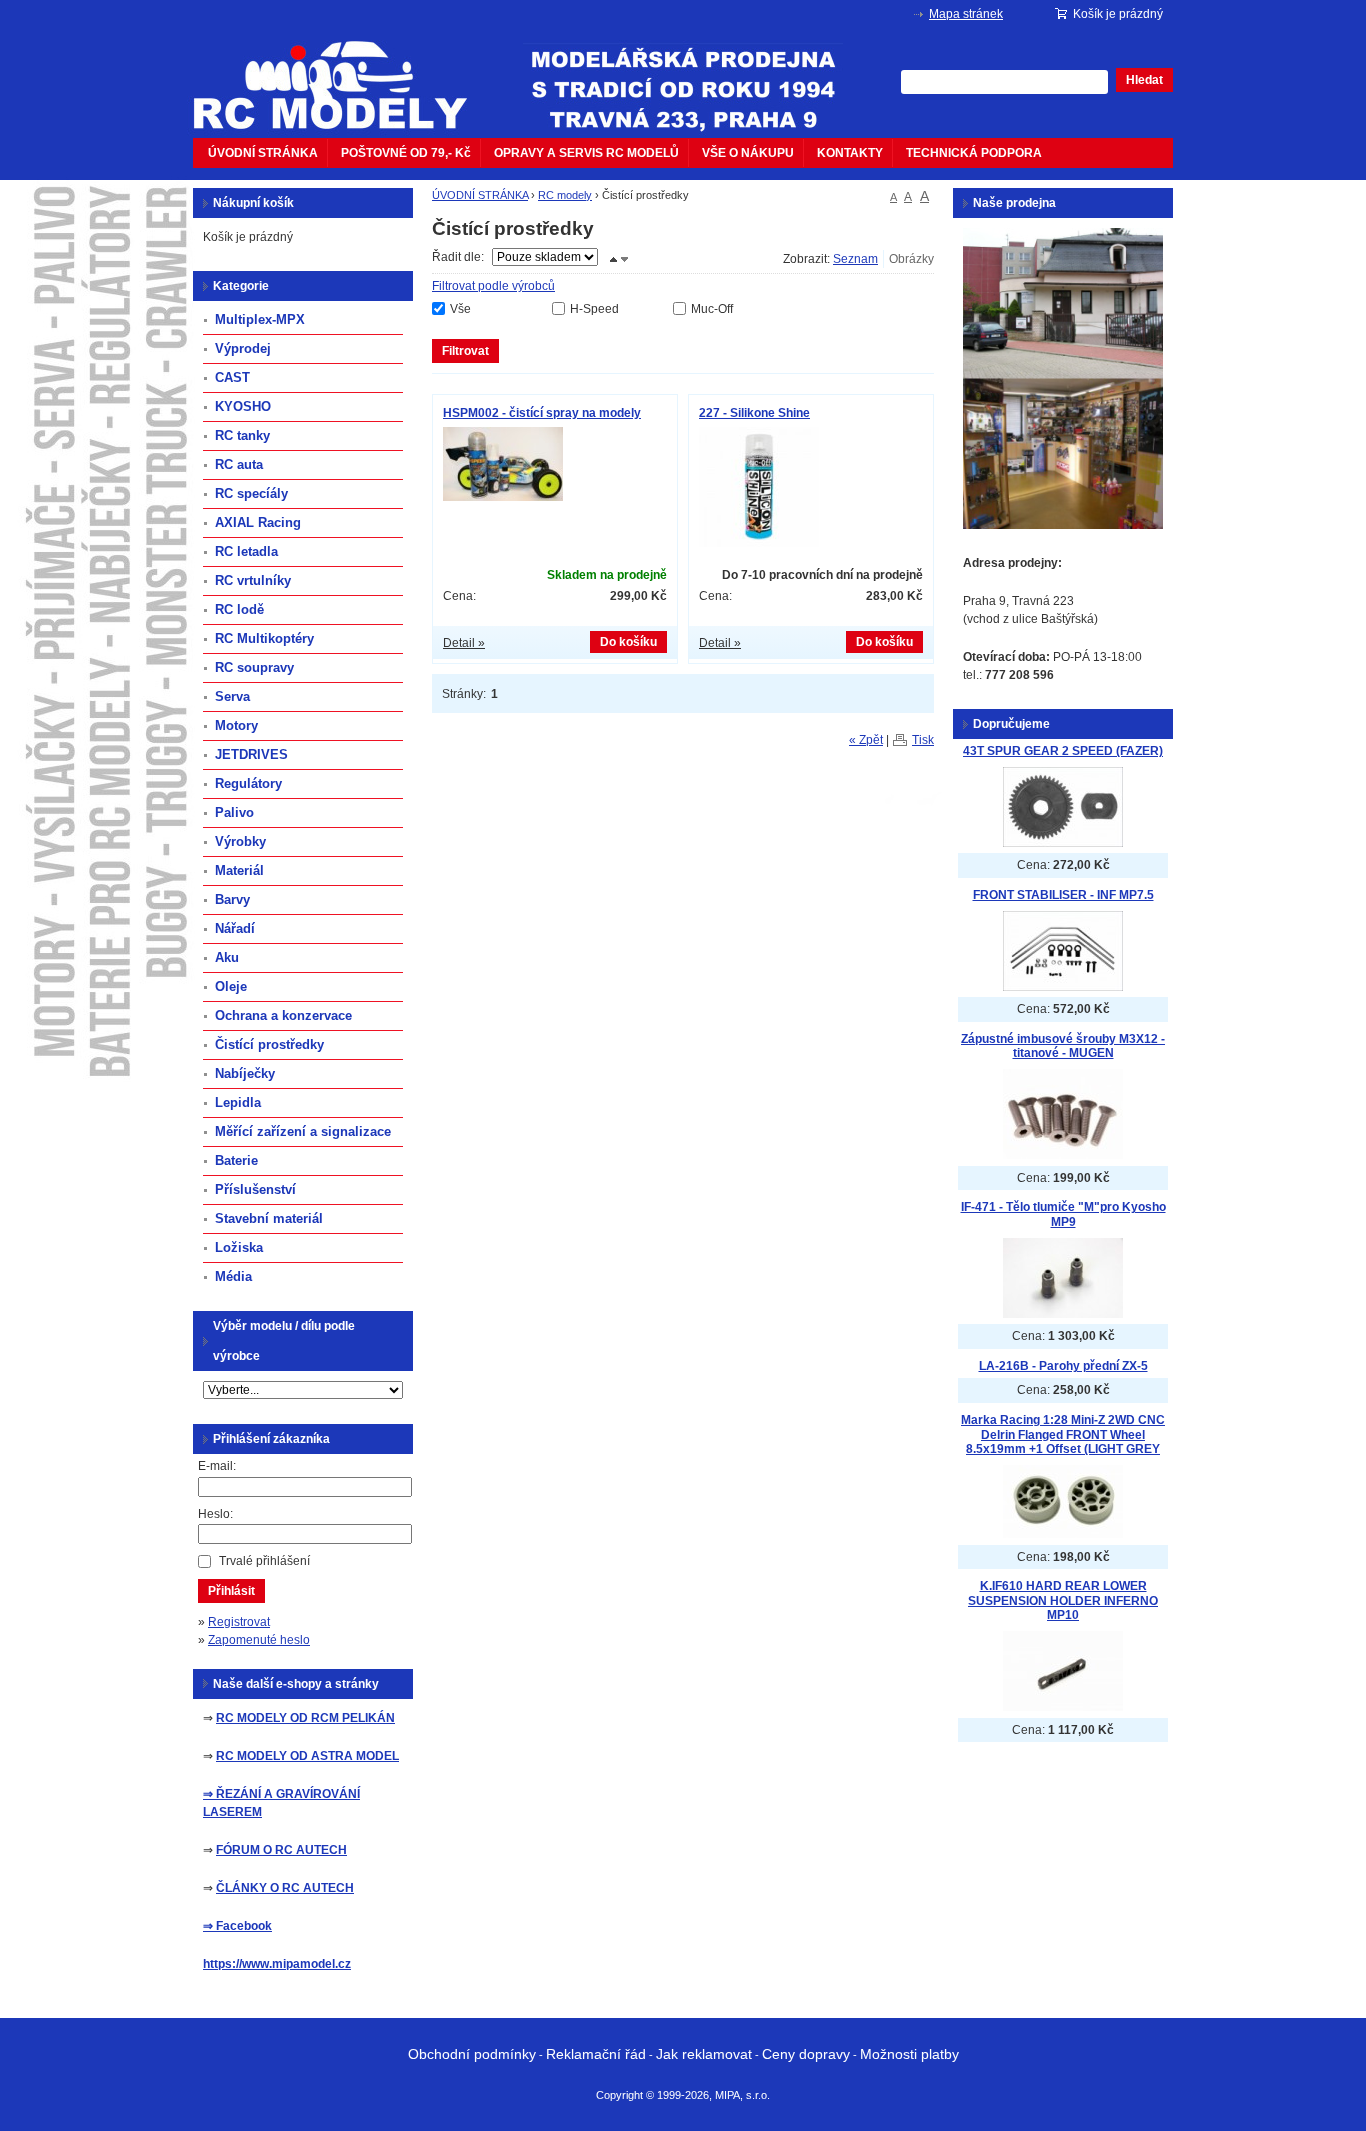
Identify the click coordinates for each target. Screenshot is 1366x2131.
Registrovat (239, 1622)
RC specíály (251, 493)
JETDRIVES (251, 754)
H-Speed (594, 309)
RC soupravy (254, 667)
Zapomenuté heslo (259, 1640)
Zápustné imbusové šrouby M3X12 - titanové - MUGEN (1063, 1046)
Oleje (231, 986)
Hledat (1144, 80)
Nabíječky (245, 1073)
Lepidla (238, 1102)
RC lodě (239, 609)
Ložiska (239, 1247)
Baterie (236, 1160)
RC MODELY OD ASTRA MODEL (307, 1756)
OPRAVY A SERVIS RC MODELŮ (586, 153)
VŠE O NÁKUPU (748, 153)
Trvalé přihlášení (264, 1561)
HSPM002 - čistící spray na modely (542, 413)
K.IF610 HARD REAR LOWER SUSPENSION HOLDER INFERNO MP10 (1063, 1600)
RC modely (565, 195)
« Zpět (866, 740)
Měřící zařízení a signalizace (303, 1131)
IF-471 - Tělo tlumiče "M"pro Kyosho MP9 (1063, 1214)
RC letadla (246, 551)
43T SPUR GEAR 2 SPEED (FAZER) (1063, 751)
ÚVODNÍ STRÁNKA (263, 153)
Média (233, 1276)
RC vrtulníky (253, 580)
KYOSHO (243, 406)
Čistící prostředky (269, 1044)
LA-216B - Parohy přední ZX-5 (1063, 1366)
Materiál (239, 870)
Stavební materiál (269, 1218)
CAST (232, 377)
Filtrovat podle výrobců (493, 286)
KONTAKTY (850, 153)
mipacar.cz (343, 73)
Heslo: (215, 1514)
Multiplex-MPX (260, 319)
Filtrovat (465, 351)
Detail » (464, 643)
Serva (232, 696)
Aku (227, 957)
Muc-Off (712, 309)
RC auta (239, 464)
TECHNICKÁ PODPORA (974, 153)
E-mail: (217, 1466)
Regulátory (248, 783)
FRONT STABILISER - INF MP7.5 (1063, 895)
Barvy (232, 899)
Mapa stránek (966, 14)
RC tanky (242, 435)
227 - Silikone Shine (754, 413)
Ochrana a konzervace (283, 1015)
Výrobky (240, 841)
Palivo (234, 812)
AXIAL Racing (258, 522)
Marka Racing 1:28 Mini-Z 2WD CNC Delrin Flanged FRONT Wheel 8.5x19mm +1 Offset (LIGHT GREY (1063, 1434)
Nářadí (235, 928)
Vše (460, 309)
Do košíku (628, 642)
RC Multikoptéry (264, 638)
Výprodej (243, 348)
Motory (236, 725)
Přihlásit (231, 1591)
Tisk (923, 740)
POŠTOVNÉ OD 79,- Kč (406, 153)
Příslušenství (255, 1189)
